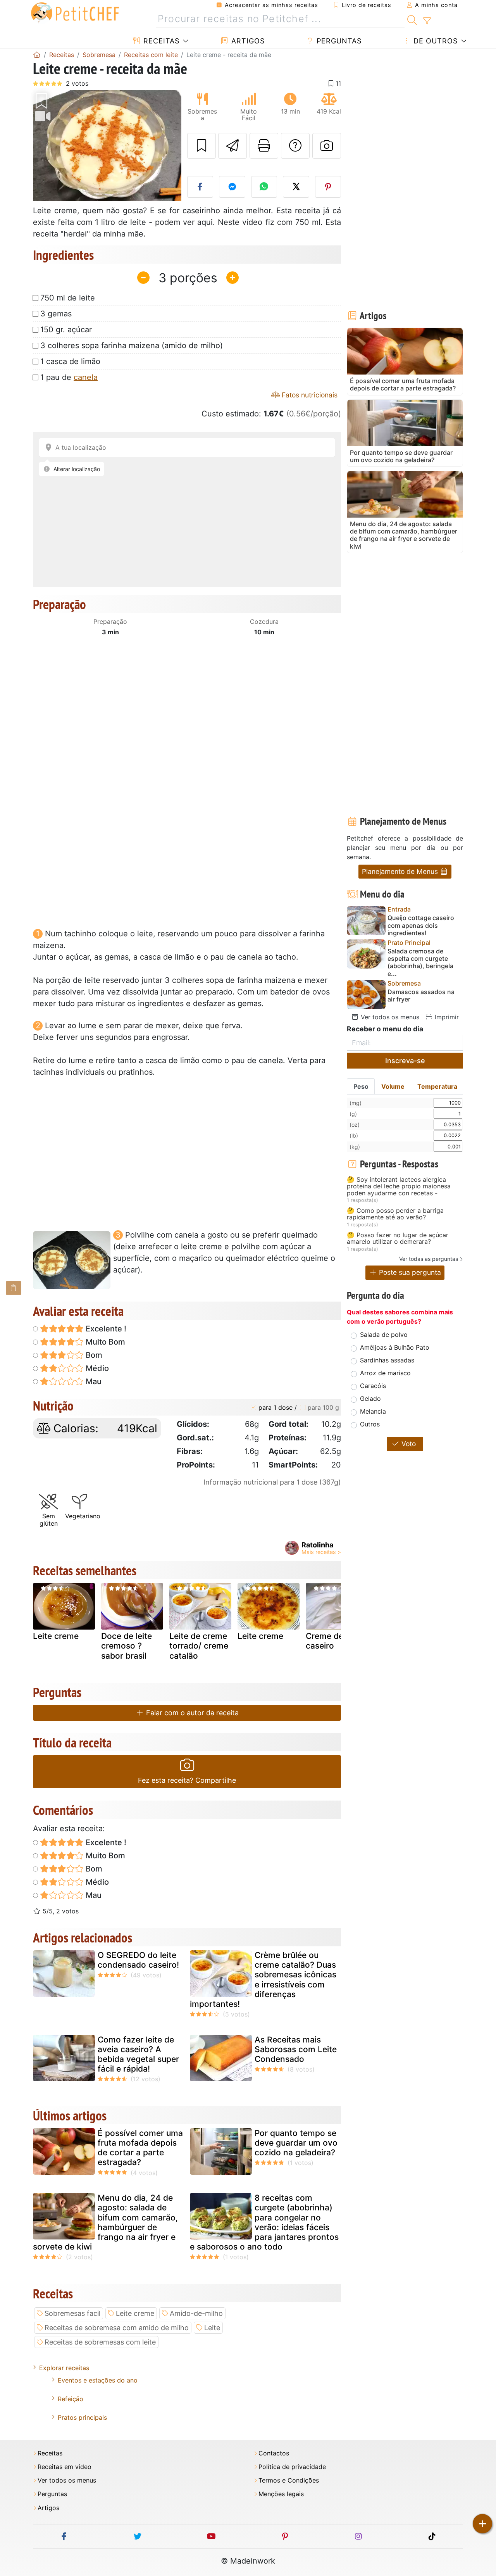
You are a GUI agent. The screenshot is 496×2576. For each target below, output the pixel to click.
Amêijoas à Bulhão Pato (395, 1347)
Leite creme (56, 1636)
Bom (93, 1355)
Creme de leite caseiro (334, 1641)
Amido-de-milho (196, 2313)
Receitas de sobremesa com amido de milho (117, 2328)
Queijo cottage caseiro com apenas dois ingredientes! (421, 925)
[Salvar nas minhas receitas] (201, 146)
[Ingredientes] (14, 1288)
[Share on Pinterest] (328, 187)
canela (86, 377)
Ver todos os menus (389, 1017)
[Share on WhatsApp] (264, 187)
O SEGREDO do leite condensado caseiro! (138, 1960)
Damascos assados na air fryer (421, 996)
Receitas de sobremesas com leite (100, 2342)
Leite (212, 2328)
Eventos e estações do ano (98, 2380)
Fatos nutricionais (309, 395)
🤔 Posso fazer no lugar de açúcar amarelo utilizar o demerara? (398, 1239)
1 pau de (69, 377)
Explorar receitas (64, 2368)
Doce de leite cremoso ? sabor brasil (127, 1646)
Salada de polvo (384, 1335)
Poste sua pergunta (409, 1272)
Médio (96, 1368)
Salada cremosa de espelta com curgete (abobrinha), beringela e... (420, 963)
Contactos (274, 2453)
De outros (434, 41)
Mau (93, 1381)
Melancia (373, 1411)
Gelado (370, 1398)
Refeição (71, 2399)
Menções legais (281, 2494)
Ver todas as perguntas (429, 1259)
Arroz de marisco (385, 1373)
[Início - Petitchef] (37, 55)
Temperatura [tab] (437, 1086)
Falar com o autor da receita (191, 1713)
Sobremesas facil (72, 2313)
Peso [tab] (361, 1086)
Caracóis (373, 1386)
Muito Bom (104, 1342)
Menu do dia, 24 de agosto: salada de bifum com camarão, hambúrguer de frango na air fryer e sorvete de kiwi (105, 2222)
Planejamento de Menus (401, 871)
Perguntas (338, 41)
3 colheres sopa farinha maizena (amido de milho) (132, 345)
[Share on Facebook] (200, 187)
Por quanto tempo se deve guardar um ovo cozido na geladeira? (296, 2143)
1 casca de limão (70, 361)
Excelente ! (105, 1329)
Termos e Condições (289, 2480)
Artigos (247, 41)
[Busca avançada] (427, 21)
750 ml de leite (68, 298)
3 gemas (56, 314)
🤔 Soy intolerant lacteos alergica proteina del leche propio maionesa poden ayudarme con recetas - (399, 1187)
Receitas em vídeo (65, 2467)
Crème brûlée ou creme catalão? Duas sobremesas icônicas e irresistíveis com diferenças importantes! (263, 1979)
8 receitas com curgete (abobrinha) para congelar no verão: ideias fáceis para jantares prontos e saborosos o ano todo (264, 2222)
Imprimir (446, 1017)
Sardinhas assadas (387, 1360)
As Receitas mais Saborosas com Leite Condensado (296, 2049)
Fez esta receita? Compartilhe (187, 1780)
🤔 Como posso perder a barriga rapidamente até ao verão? (395, 1214)
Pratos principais (82, 2417)
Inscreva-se (405, 1061)
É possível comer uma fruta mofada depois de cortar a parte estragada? (140, 2148)
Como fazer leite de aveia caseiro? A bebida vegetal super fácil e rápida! (138, 2054)
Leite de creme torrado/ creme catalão (199, 1646)
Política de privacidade (292, 2467)
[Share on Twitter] (296, 187)
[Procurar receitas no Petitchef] (412, 19)
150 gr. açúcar (66, 330)
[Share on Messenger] (232, 187)
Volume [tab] (393, 1086)
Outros (370, 1424)
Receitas (160, 41)
